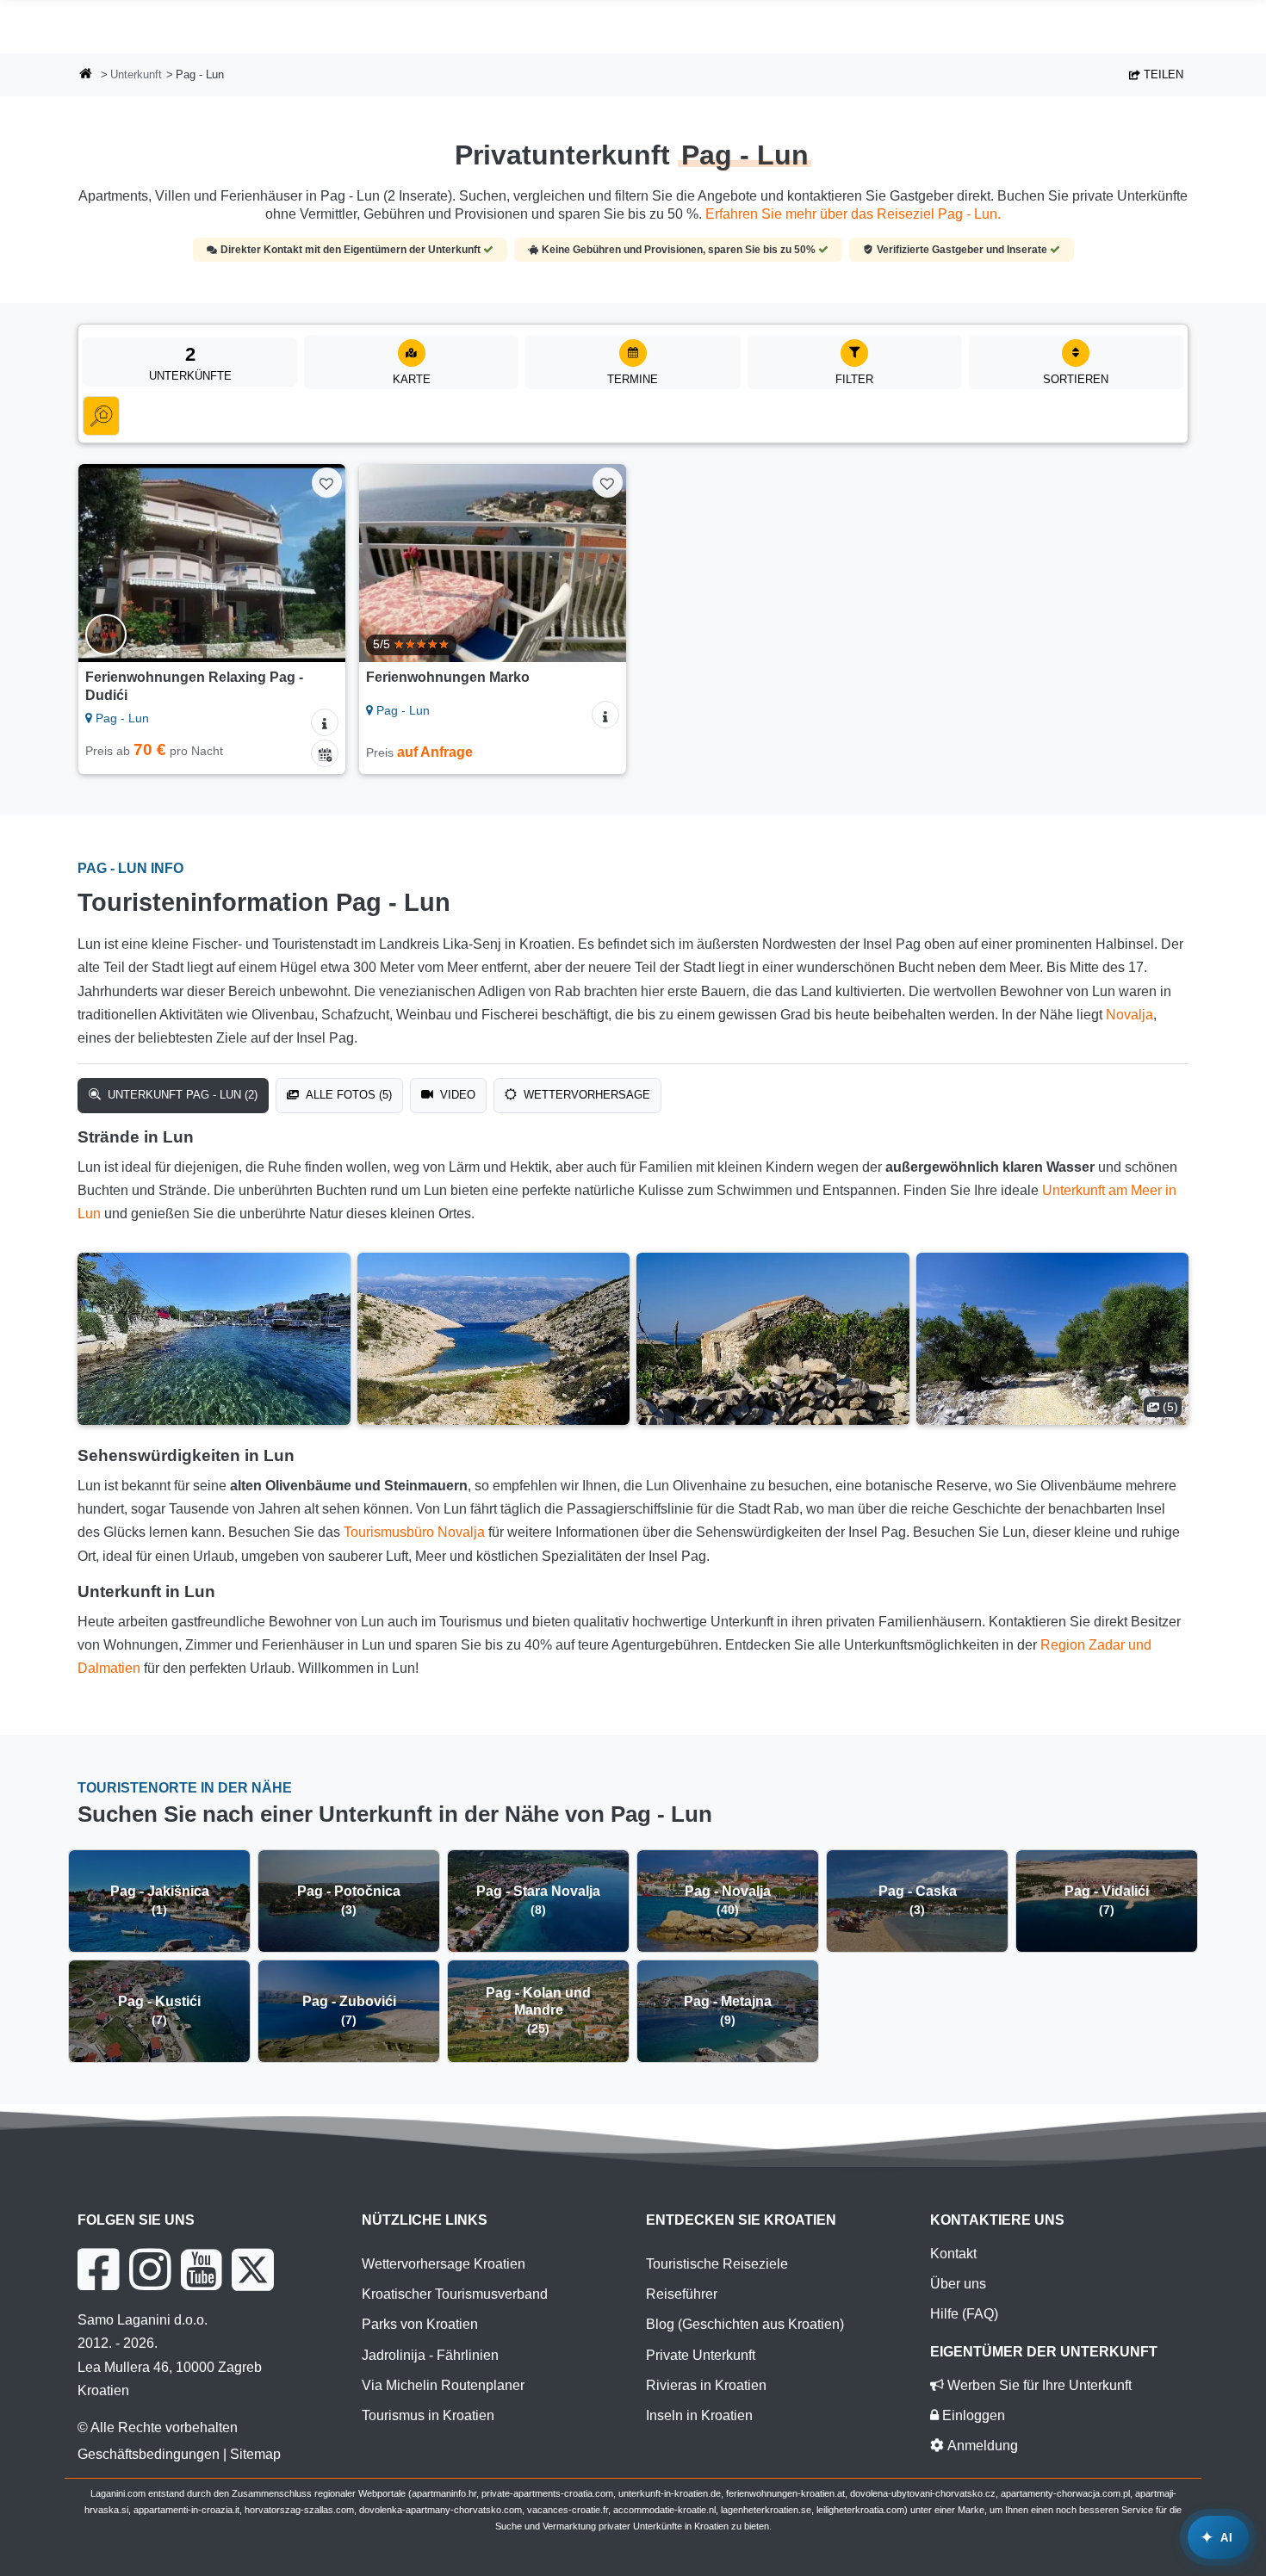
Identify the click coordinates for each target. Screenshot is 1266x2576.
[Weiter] (316, 563)
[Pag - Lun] (214, 1339)
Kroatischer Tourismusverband (455, 2294)
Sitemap (255, 2454)
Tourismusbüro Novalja (414, 1532)
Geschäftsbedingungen (149, 2454)
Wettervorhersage (585, 1095)
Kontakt (953, 2254)
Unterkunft (136, 74)
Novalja (1129, 1015)
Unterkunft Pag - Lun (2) (181, 1095)
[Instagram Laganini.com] (150, 2269)
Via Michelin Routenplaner (443, 2385)
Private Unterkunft (701, 2355)
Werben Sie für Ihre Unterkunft (1038, 2385)
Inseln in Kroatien (699, 2415)
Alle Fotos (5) (347, 1095)
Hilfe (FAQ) (964, 2314)
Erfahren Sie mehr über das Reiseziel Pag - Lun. (853, 214)
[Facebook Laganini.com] (98, 2269)
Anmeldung (981, 2446)
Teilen (1162, 74)
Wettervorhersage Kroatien (444, 2264)
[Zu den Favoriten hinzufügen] (327, 483)
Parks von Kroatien (420, 2324)
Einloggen (972, 2415)
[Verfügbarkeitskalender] (325, 753)
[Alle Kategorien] (101, 416)
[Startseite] (86, 75)
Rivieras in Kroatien (706, 2385)
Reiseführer (682, 2294)
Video (456, 1095)
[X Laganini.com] (253, 2269)
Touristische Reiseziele (717, 2264)
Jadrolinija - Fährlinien (430, 2355)
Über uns (958, 2284)
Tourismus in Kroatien (428, 2415)
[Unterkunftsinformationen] (325, 722)
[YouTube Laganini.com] (201, 2269)
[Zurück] (108, 563)
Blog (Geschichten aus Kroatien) (745, 2324)
